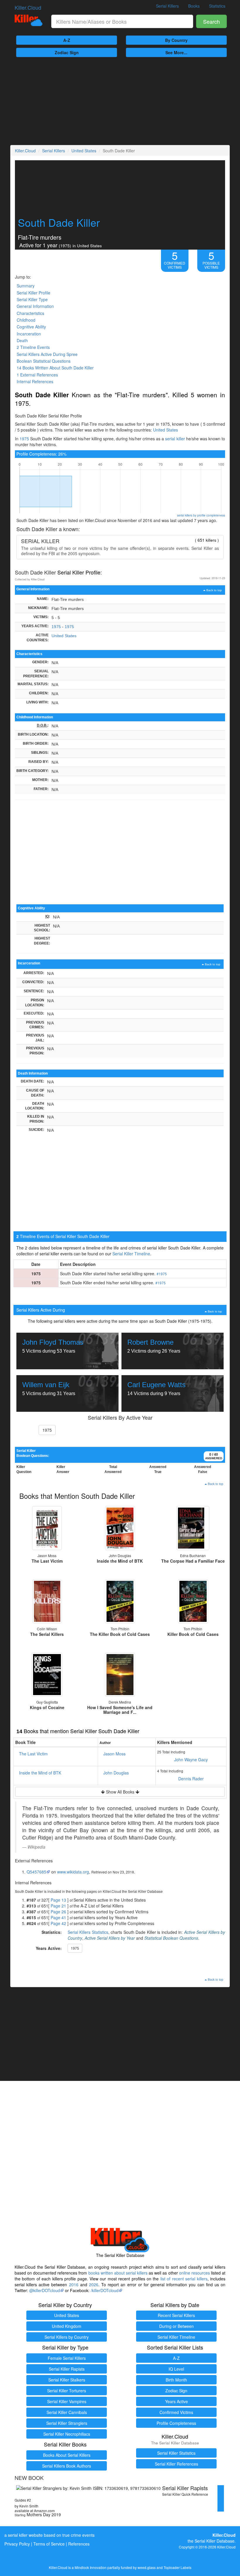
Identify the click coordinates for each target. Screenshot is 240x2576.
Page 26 (58, 1912)
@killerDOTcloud (45, 2290)
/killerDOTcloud (105, 2290)
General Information (35, 306)
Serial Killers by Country (67, 2337)
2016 (74, 2285)
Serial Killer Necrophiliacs (67, 2434)
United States (84, 151)
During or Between (176, 2326)
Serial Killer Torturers (67, 2391)
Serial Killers (167, 6)
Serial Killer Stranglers (67, 2423)
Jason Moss (114, 1754)
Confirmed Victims (176, 2412)
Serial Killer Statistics (176, 2453)
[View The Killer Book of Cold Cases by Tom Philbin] (120, 1601)
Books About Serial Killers (67, 2455)
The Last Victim (33, 1754)
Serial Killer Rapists (67, 2369)
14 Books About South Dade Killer (55, 368)
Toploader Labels (178, 2567)
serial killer (175, 439)
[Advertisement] (120, 101)
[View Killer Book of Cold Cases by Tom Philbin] (193, 1601)
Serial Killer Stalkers (67, 2380)
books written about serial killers (118, 2273)
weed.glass (147, 2567)
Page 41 (58, 1917)
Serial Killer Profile (34, 293)
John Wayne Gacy (191, 1760)
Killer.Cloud (28, 7)
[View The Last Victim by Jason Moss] (47, 1528)
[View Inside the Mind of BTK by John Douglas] (120, 1528)
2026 (94, 2285)
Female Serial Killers (67, 2358)
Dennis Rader (191, 1779)
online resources (194, 2273)
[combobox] (122, 21)
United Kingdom (67, 2326)
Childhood (26, 320)
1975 (24, 439)
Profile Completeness (176, 2423)
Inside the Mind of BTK (40, 1773)
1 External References (37, 375)
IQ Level (176, 2369)
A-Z (67, 40)
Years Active (176, 2401)
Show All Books (120, 1792)
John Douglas (116, 1773)
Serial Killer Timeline (131, 1254)
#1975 (162, 1274)
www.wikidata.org (73, 1872)
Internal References (35, 381)
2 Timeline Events (33, 347)
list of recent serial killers (184, 2279)
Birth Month (176, 2380)
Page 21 (58, 1906)
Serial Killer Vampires (67, 2401)
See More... (176, 52)
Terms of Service (49, 2544)
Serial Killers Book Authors (67, 2466)
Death (22, 340)
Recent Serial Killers (176, 2315)
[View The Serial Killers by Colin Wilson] (47, 1601)
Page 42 (58, 1923)
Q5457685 (36, 1872)
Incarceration (29, 334)
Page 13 (58, 1900)
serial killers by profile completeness (201, 515)
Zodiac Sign (67, 52)
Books (194, 6)
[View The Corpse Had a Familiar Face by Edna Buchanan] (193, 1528)
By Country (176, 40)
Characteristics (30, 313)
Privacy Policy (17, 2544)
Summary (26, 286)
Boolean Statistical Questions (44, 361)
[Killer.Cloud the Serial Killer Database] (29, 20)
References (79, 2544)
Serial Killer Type (32, 299)
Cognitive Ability (31, 327)
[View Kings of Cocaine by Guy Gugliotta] (47, 1675)
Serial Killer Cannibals (67, 2412)
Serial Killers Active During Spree (47, 354)
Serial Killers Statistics (88, 1932)
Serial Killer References (176, 2464)
